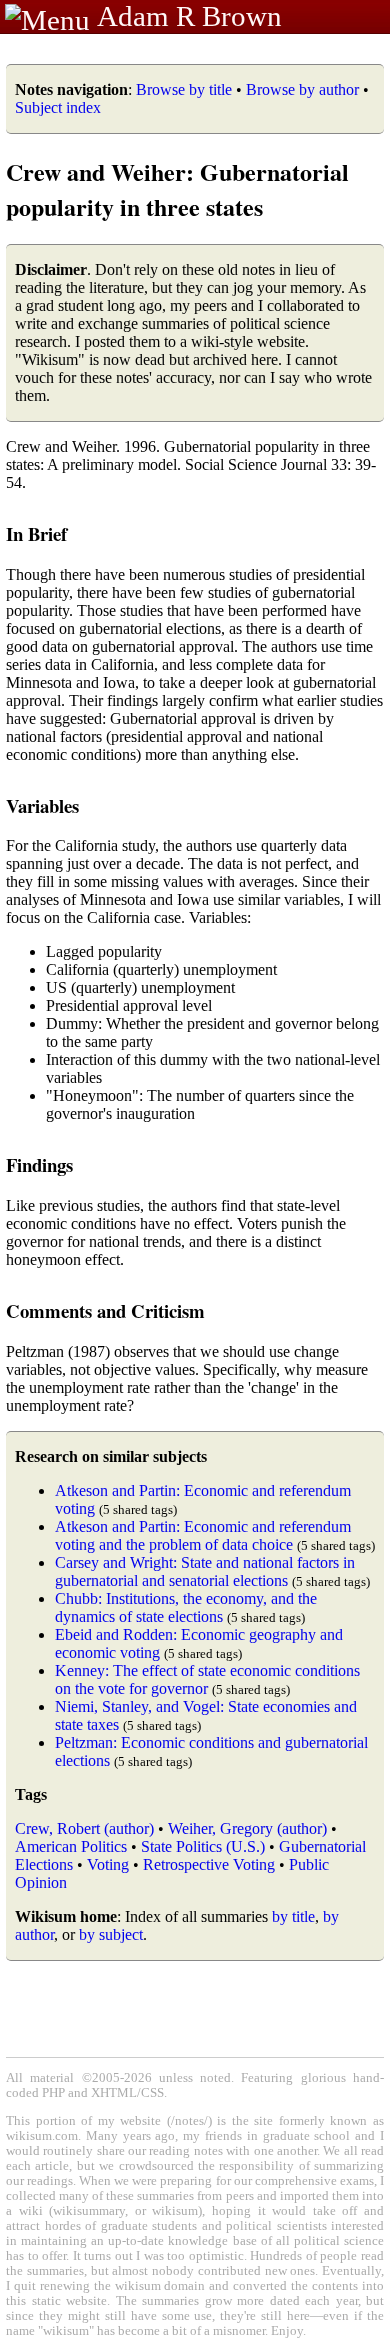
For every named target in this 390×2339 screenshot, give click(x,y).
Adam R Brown (189, 16)
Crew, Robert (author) (84, 1828)
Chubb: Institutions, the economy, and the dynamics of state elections (186, 1607)
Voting (108, 1864)
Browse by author (302, 89)
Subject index (58, 107)
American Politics (71, 1846)
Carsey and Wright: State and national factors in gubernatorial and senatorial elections (205, 1571)
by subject (111, 1934)
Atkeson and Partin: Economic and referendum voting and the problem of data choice (203, 1535)
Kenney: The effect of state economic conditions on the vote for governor (207, 1679)
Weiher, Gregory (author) (247, 1828)
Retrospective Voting (209, 1864)
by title (293, 1916)
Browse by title (184, 89)
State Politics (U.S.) (203, 1846)
